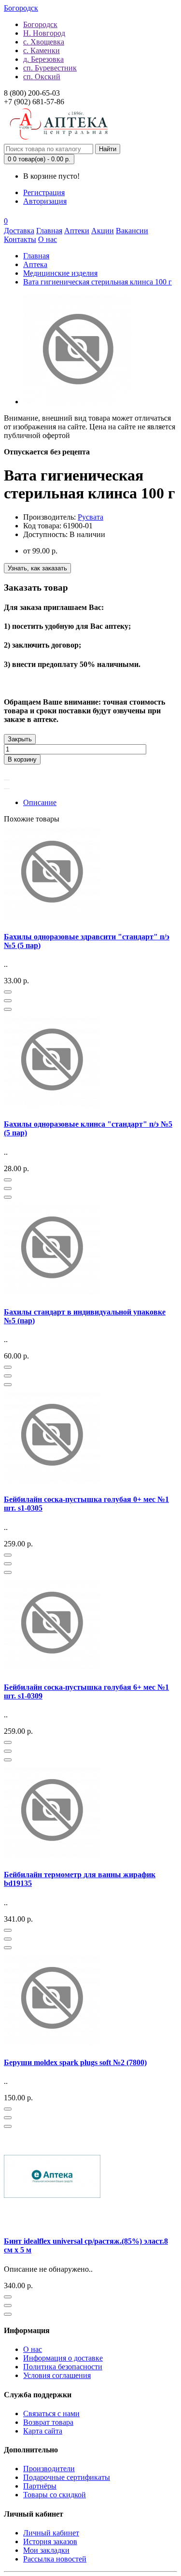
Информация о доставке (63, 2358)
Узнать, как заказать (37, 568)
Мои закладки (46, 2550)
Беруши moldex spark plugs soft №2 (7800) (75, 2062)
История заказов (50, 2541)
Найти (108, 149)
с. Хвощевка (44, 42)
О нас (33, 2349)
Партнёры (40, 2486)
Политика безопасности (63, 2367)
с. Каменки (42, 50)
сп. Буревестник (50, 68)
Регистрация (44, 192)
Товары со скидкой (55, 2495)
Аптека (35, 264)
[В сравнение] (7, 789)
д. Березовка (43, 59)
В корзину (22, 759)
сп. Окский (42, 77)
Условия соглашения (57, 2375)
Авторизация (45, 201)
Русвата (90, 517)
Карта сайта (43, 2431)
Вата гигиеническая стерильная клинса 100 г (97, 282)
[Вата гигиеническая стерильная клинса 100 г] (78, 402)
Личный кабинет (51, 2533)
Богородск (40, 24)
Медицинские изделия (60, 273)
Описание (40, 802)
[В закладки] (7, 780)
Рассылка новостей (55, 2559)
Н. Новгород (44, 33)
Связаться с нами (51, 2413)
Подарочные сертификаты (67, 2477)
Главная (36, 256)
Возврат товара (48, 2422)
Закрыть (20, 739)
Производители (49, 2469)
